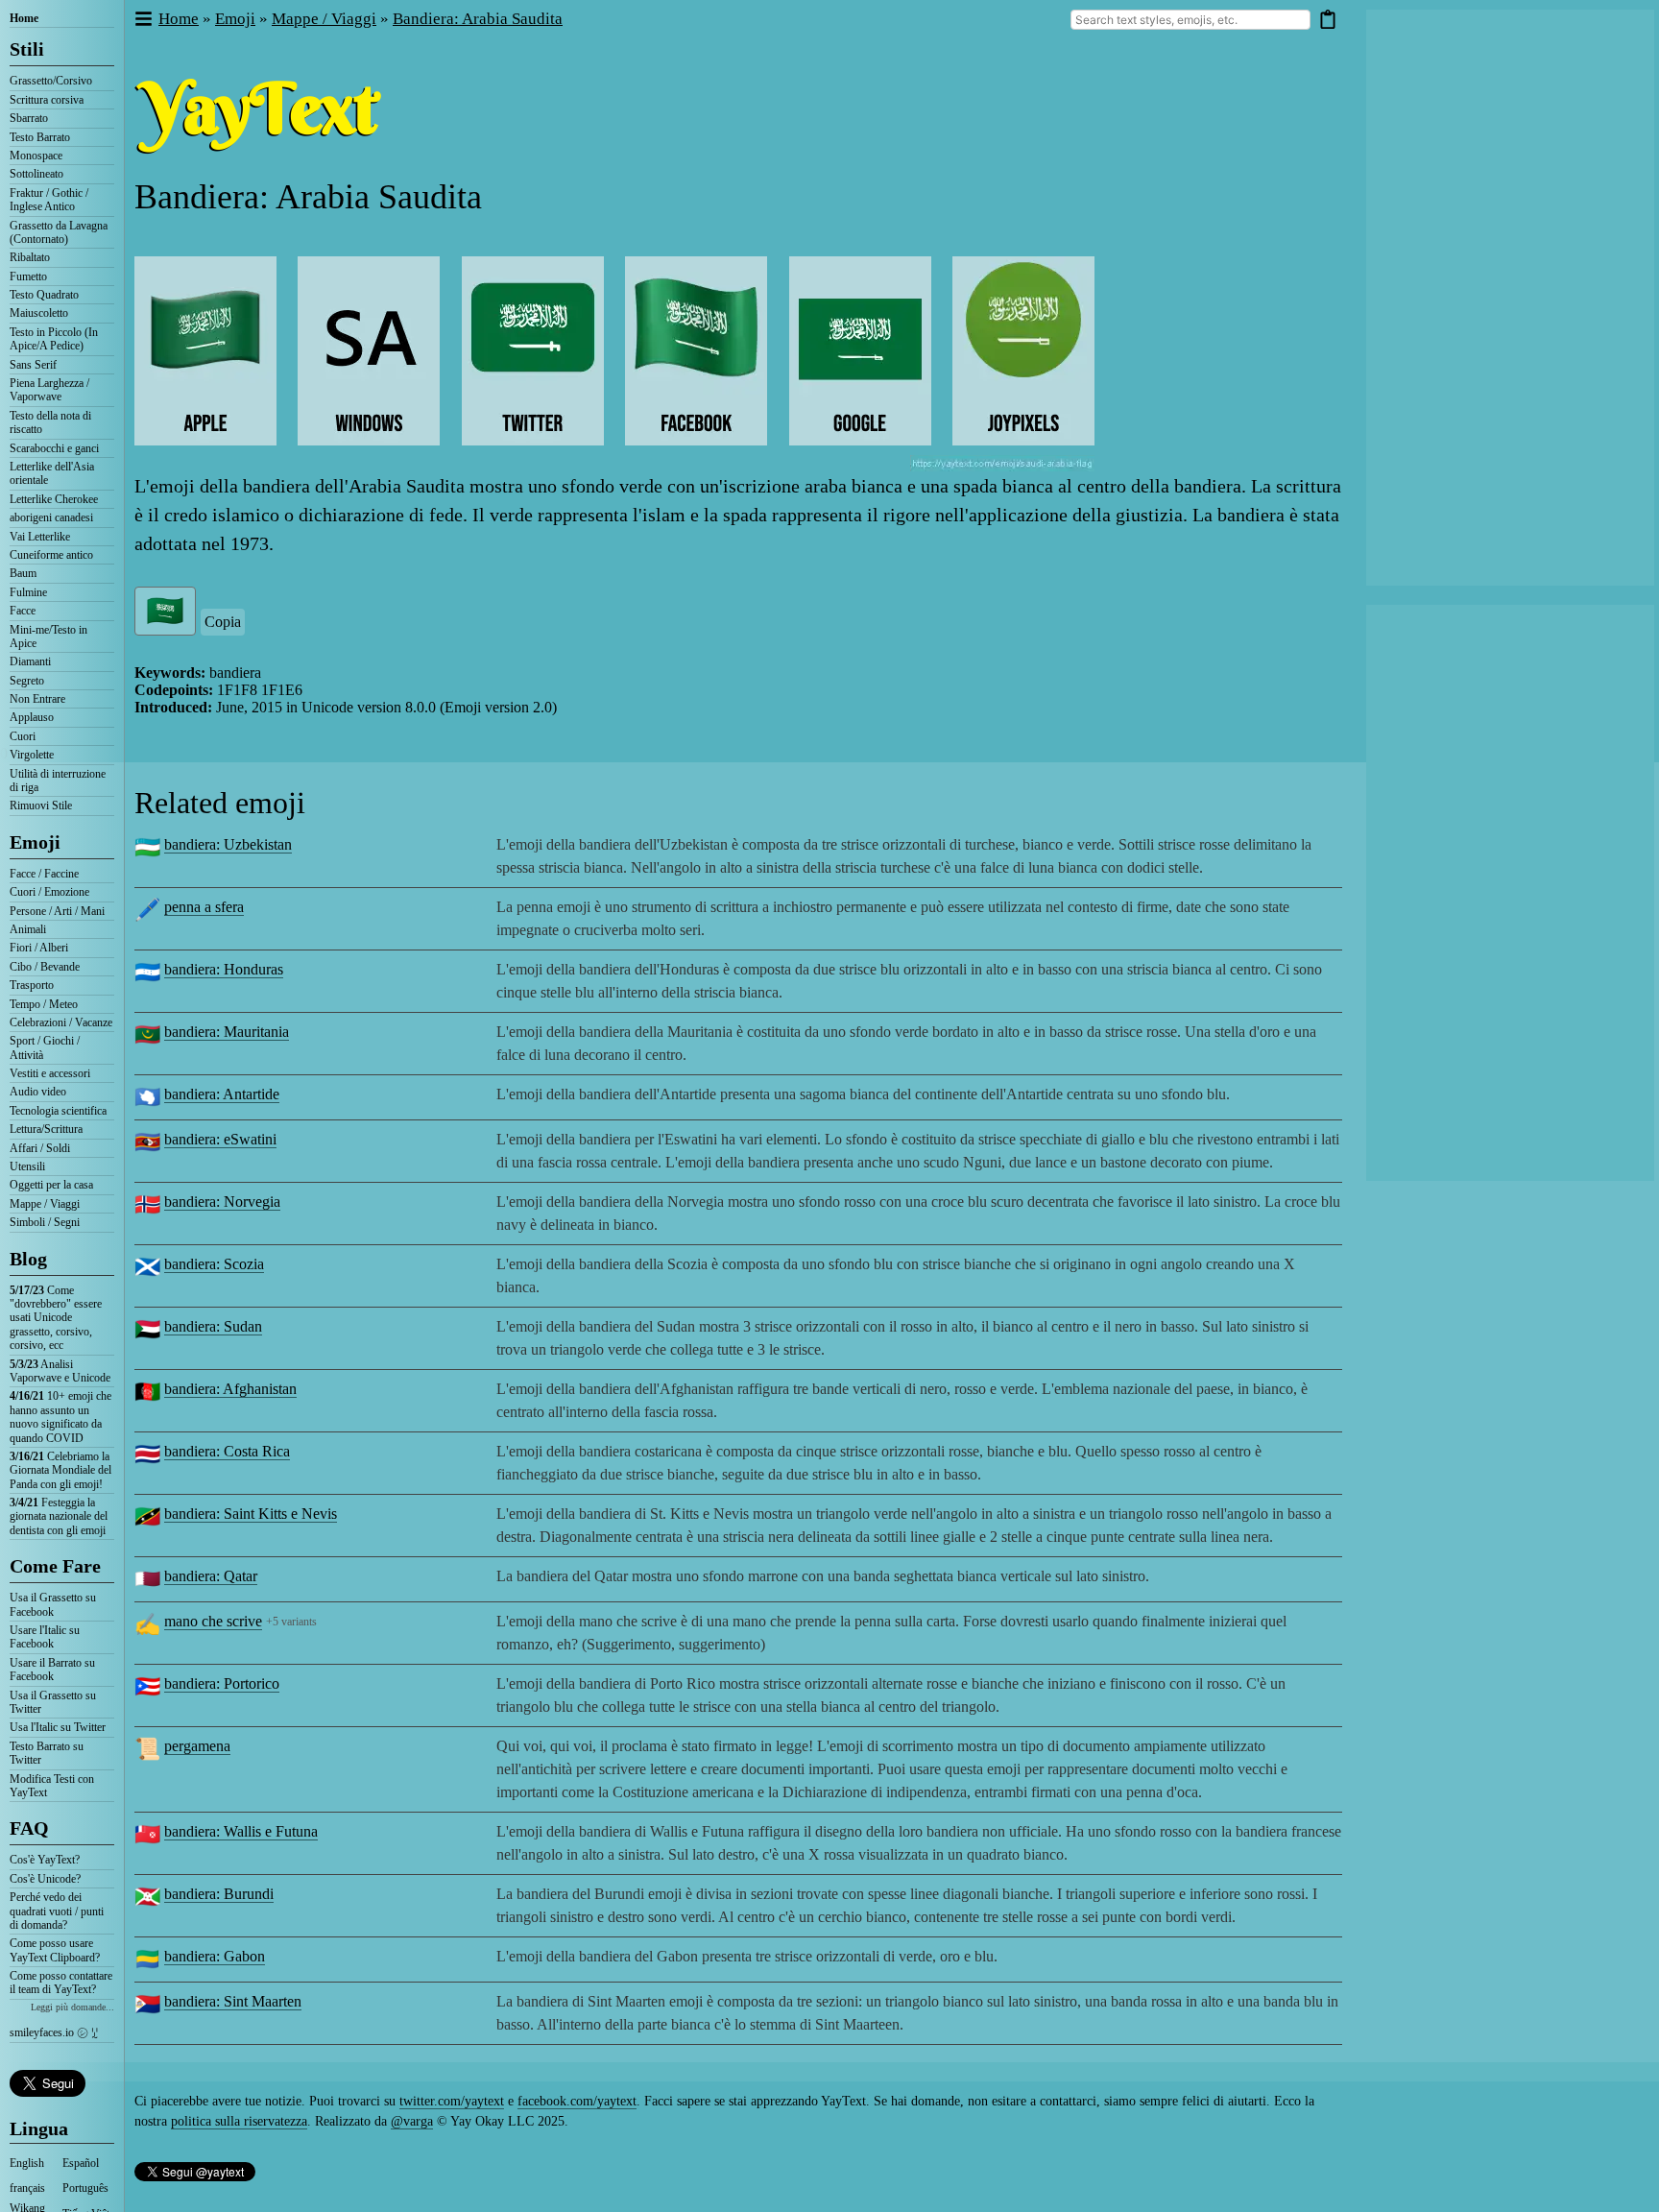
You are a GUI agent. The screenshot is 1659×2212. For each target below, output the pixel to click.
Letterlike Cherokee (54, 499)
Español (81, 2163)
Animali (28, 929)
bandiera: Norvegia (222, 1202)
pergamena (197, 1746)
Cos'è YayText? (45, 1860)
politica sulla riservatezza (239, 2121)
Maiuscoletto (39, 313)
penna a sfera (204, 907)
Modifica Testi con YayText (52, 1786)
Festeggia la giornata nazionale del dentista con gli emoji (59, 1516)
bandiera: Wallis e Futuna (241, 1831)
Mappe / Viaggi (45, 1204)
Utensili (27, 1166)
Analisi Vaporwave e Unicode (60, 1371)
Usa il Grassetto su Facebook (53, 1604)
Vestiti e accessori (50, 1073)
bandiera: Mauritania (227, 1032)
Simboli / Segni (45, 1222)
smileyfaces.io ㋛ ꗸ (54, 2032)
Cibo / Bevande (45, 967)
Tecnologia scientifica (58, 1111)
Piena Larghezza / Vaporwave (49, 390)
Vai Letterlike (40, 537)
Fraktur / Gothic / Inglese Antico (49, 200)
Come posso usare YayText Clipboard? (55, 1950)
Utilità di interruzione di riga (58, 781)
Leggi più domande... (72, 2007)
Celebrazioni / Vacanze (61, 1022)
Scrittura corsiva (47, 100)
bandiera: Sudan (213, 1326)
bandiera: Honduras (224, 969)
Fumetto (28, 276)
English (27, 2163)
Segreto (27, 681)
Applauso (32, 717)
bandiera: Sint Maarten (233, 2001)
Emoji (35, 842)
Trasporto (32, 985)
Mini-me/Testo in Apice (48, 637)
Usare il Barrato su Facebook (52, 1670)
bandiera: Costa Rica (227, 1451)
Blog (28, 1259)
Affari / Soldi (40, 1148)
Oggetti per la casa (51, 1185)
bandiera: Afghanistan (230, 1389)
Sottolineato (36, 174)
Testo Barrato (40, 137)
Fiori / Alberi (39, 948)
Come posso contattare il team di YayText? (61, 1983)
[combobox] (1190, 20)
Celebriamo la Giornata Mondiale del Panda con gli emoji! (60, 1470)
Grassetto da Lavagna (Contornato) (59, 232)
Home (24, 18)
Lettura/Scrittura (46, 1129)
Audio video (38, 1092)
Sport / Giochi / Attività (45, 1047)
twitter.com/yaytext (452, 2101)
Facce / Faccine (44, 874)
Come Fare (55, 1566)
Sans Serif (33, 365)
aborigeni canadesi (51, 517)
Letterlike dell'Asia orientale (52, 473)
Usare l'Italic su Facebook (45, 1637)
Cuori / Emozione (49, 892)
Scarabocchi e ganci (54, 448)
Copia (223, 622)
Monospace (36, 156)
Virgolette (32, 755)
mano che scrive (213, 1621)
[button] (143, 20)
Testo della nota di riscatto (50, 422)
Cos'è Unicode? (45, 1879)
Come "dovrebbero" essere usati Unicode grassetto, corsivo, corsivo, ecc (56, 1318)
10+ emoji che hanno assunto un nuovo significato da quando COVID (60, 1417)
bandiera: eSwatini (220, 1139)
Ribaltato (30, 257)
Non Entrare (37, 699)
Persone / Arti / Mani (57, 911)
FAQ (29, 1828)
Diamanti (30, 661)
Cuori (23, 736)
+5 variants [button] (291, 1622)
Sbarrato (29, 118)
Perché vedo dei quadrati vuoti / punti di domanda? (57, 1911)
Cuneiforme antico (51, 555)
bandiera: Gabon (215, 1956)
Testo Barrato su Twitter (47, 1753)
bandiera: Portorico (222, 1683)
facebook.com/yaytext (577, 2101)
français (27, 2188)
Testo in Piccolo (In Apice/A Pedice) (54, 339)
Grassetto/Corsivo (51, 81)
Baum (23, 573)
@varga (412, 2121)
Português (85, 2188)
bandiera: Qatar (211, 1576)
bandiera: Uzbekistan (228, 844)
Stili (27, 49)
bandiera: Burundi (219, 1894)
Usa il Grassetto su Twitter (53, 1702)
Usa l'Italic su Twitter (58, 1727)
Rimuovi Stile (41, 805)
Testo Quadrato (44, 295)
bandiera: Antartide (222, 1094)
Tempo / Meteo (44, 1004)
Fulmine (28, 592)
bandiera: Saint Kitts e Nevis (251, 1514)
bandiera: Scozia (214, 1264)
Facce (23, 611)
